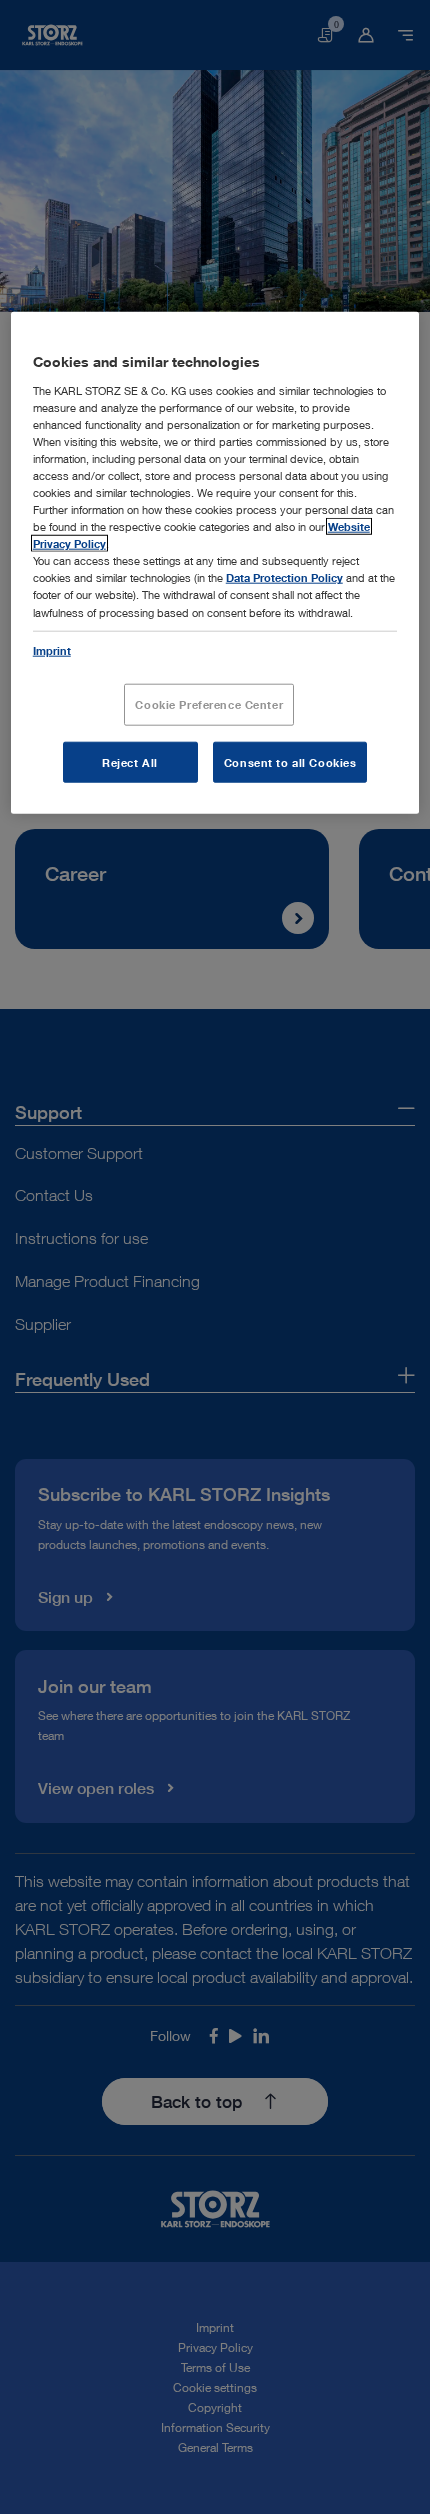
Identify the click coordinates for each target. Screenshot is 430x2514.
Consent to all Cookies (290, 761)
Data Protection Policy (284, 577)
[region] (215, 563)
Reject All (130, 761)
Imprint (52, 649)
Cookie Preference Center (209, 703)
